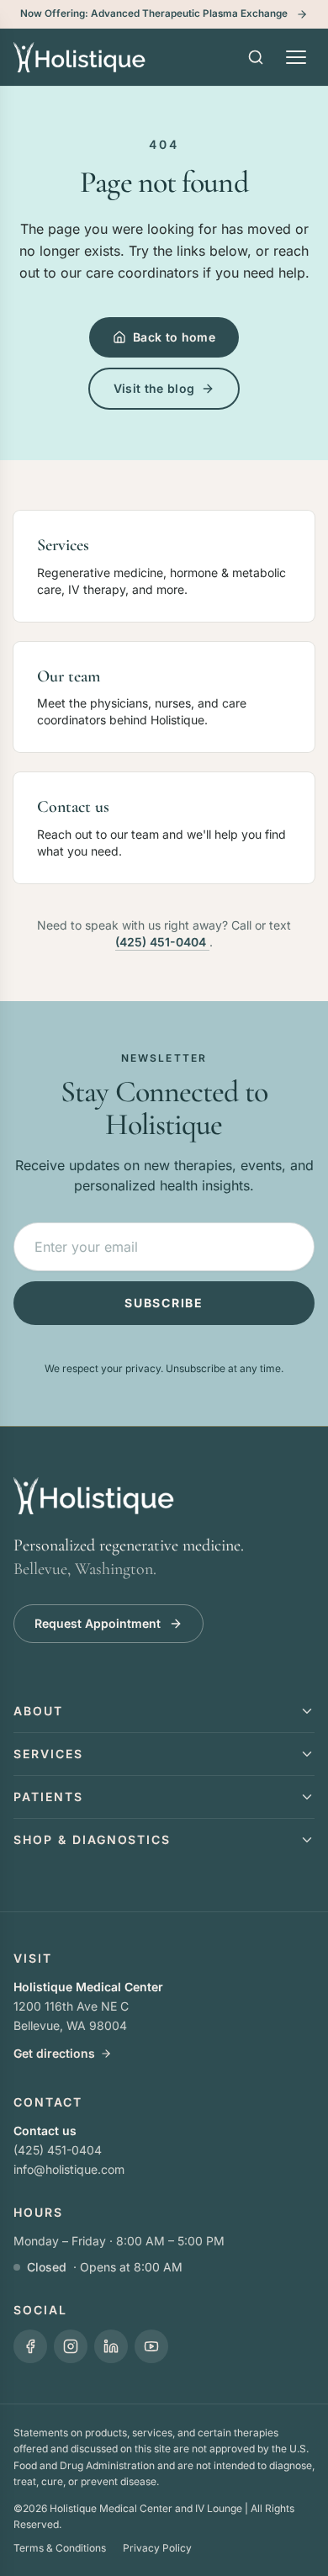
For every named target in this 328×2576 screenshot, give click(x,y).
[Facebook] (30, 2346)
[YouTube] (151, 2346)
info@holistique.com (69, 2169)
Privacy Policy (157, 2548)
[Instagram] (71, 2346)
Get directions (54, 2053)
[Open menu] (296, 57)
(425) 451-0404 (162, 942)
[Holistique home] (79, 57)
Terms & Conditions (60, 2548)
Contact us (45, 2131)
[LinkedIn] (111, 2346)
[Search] (256, 57)
